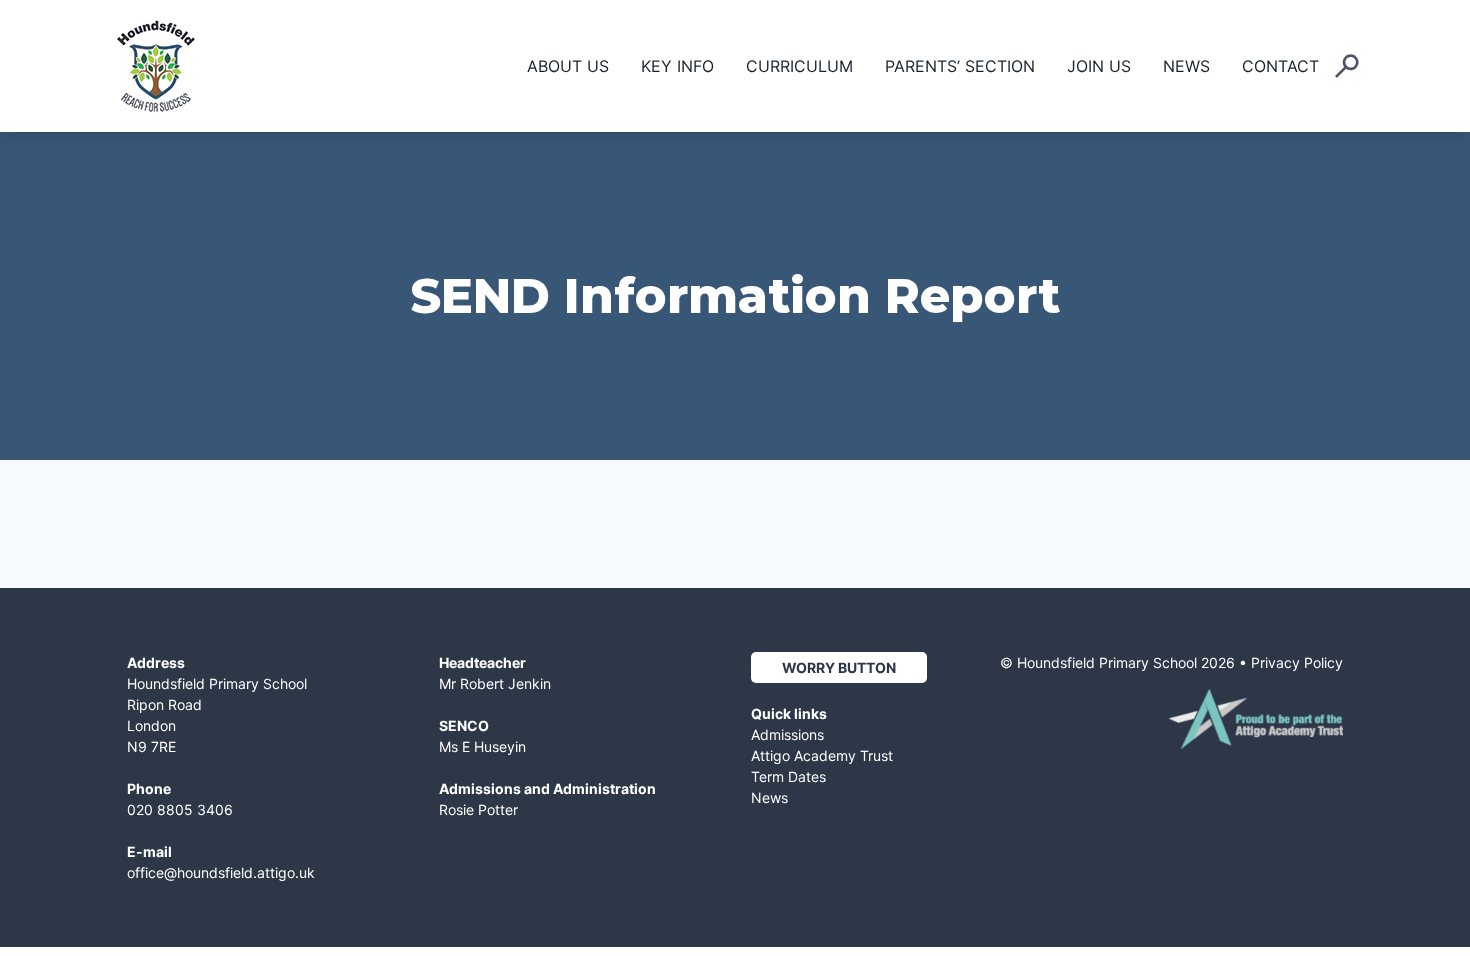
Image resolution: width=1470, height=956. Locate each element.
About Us (568, 66)
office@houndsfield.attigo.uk (221, 872)
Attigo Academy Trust (822, 755)
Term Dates (788, 776)
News (1186, 66)
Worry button (839, 667)
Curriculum (799, 66)
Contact (1280, 66)
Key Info (677, 66)
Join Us (1099, 66)
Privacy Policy (1297, 662)
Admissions (787, 734)
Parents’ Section (960, 66)
